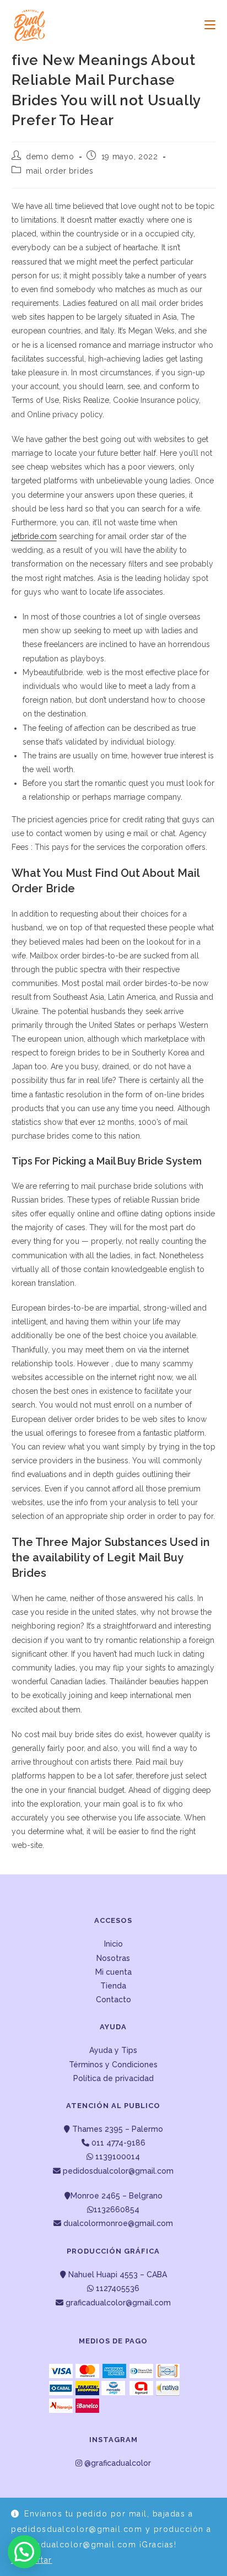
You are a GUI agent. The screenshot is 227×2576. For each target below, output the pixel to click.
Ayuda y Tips (113, 2050)
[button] (24, 2552)
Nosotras (113, 1958)
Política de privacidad (113, 2078)
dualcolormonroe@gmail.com (118, 2223)
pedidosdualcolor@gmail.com (117, 2171)
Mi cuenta (113, 1972)
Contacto (113, 2000)
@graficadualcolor (117, 2463)
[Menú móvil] (206, 25)
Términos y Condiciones (113, 2065)
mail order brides (60, 171)
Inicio (113, 1944)
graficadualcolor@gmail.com (117, 2303)
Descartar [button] (32, 2560)
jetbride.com (34, 536)
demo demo (50, 157)
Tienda (113, 1986)
